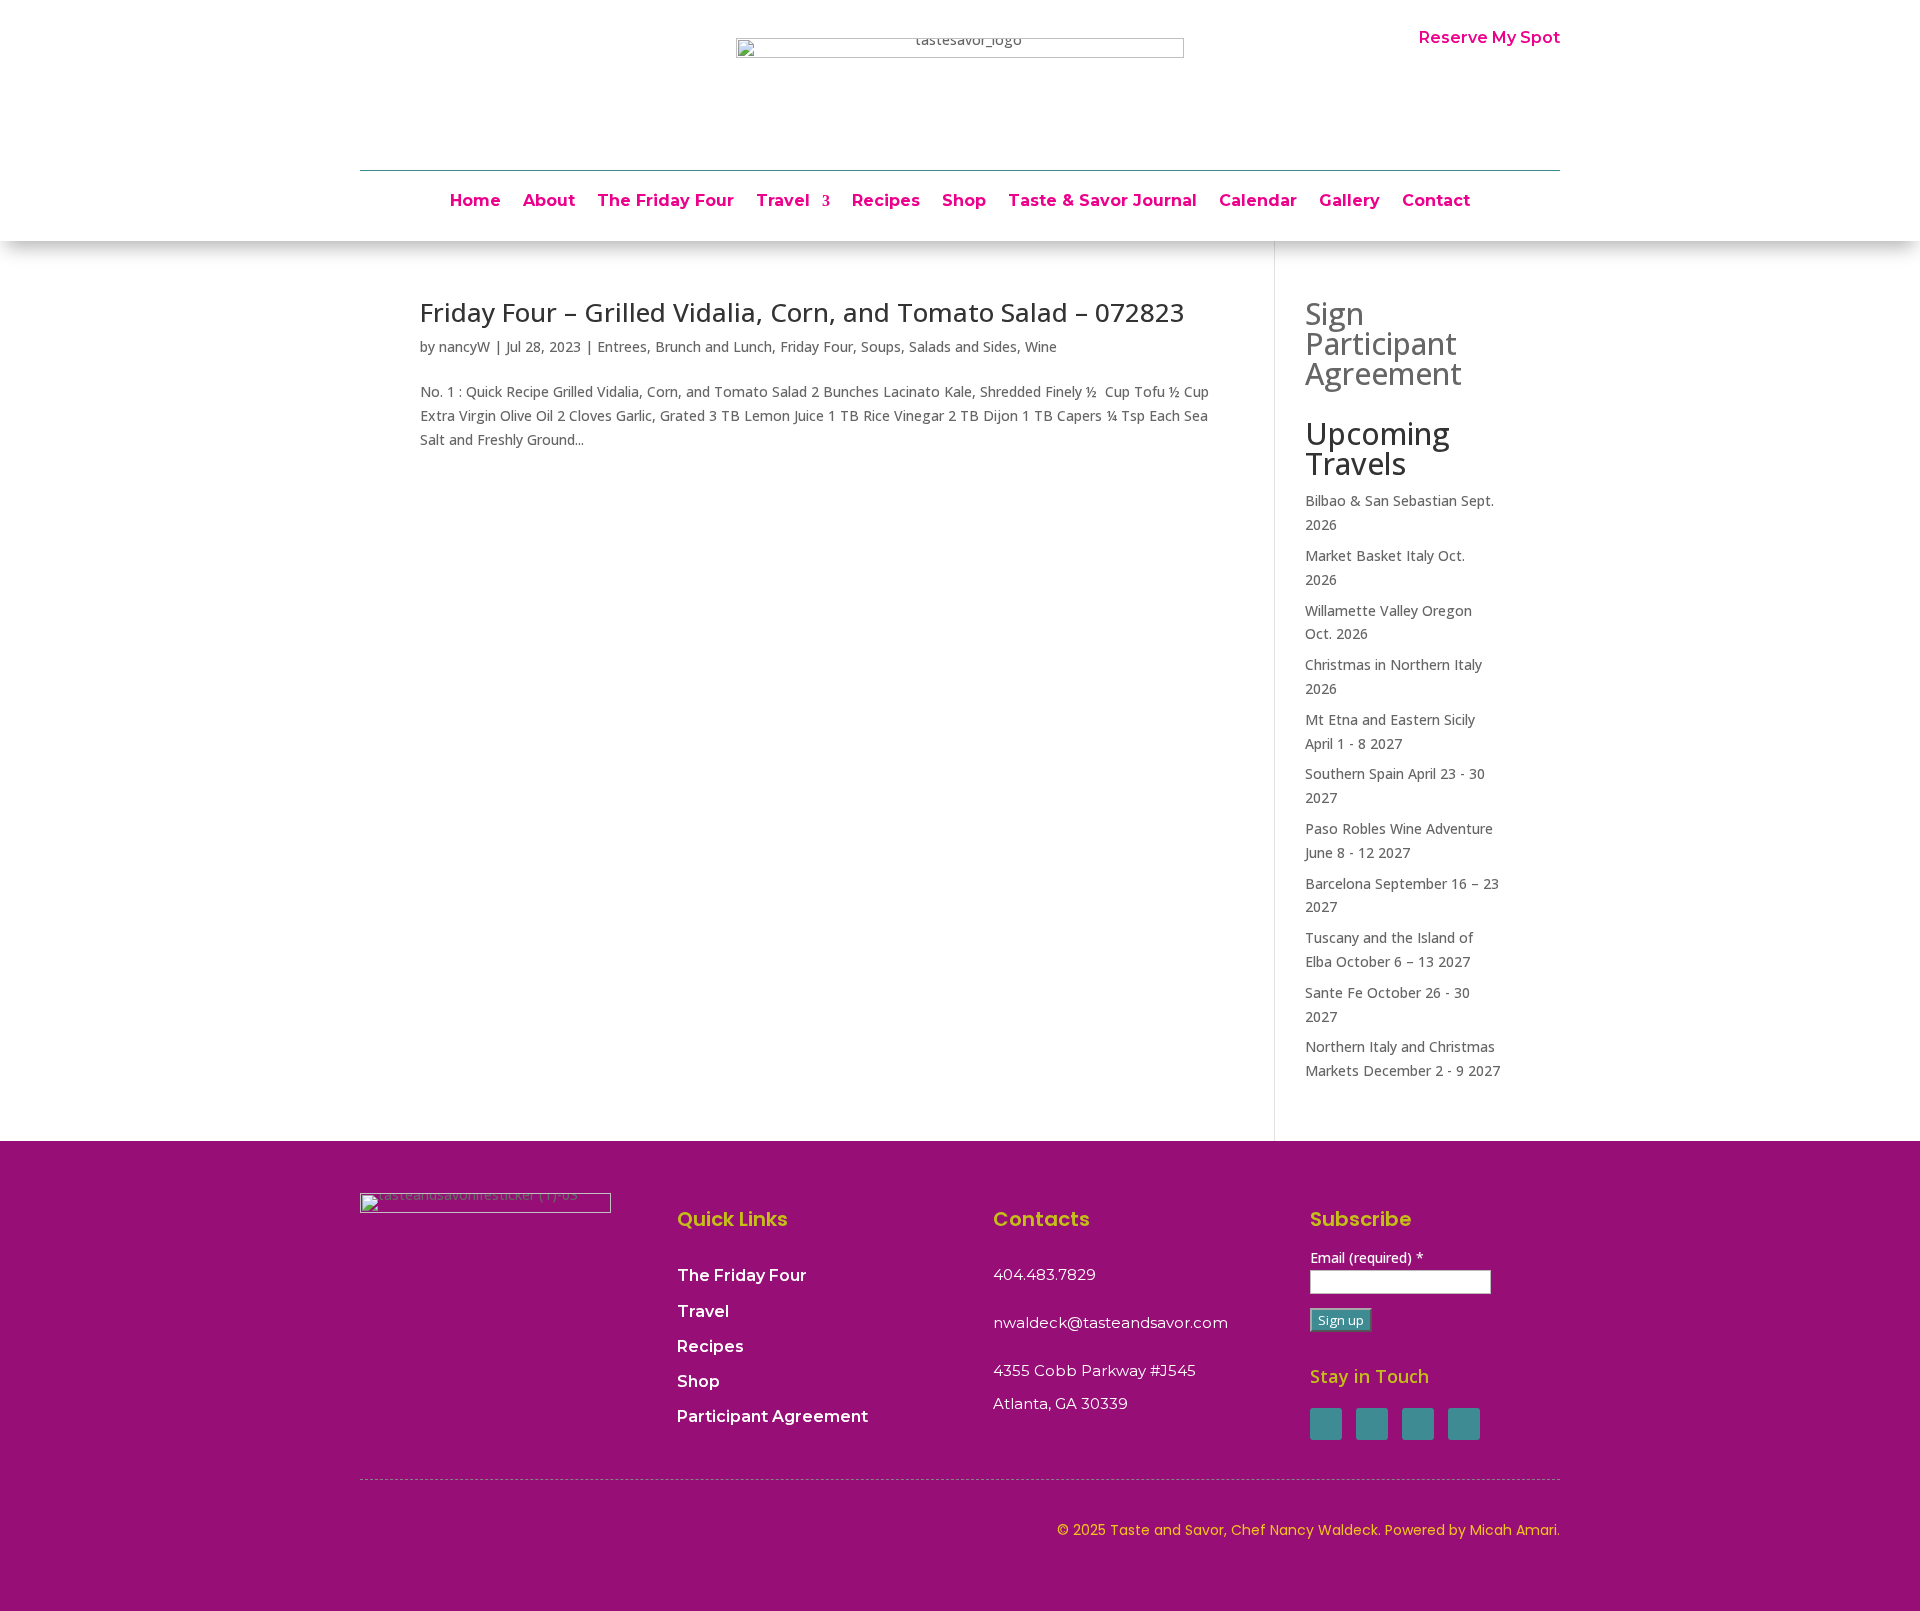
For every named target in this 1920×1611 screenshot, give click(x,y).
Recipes (886, 202)
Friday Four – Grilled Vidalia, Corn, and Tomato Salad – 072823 (802, 312)
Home (475, 202)
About (549, 202)
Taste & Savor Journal (1102, 202)
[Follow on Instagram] (1418, 1424)
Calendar (1258, 202)
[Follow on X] (1372, 1424)
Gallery (1349, 202)
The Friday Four (665, 202)
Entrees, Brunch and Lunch (684, 346)
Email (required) (1367, 1257)
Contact (1436, 202)
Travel (783, 202)
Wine (1041, 346)
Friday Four (816, 346)
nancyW (464, 346)
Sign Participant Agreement (1383, 343)
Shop (964, 202)
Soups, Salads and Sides (939, 346)
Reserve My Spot (1489, 37)
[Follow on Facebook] (1326, 1424)
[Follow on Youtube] (1464, 1424)
